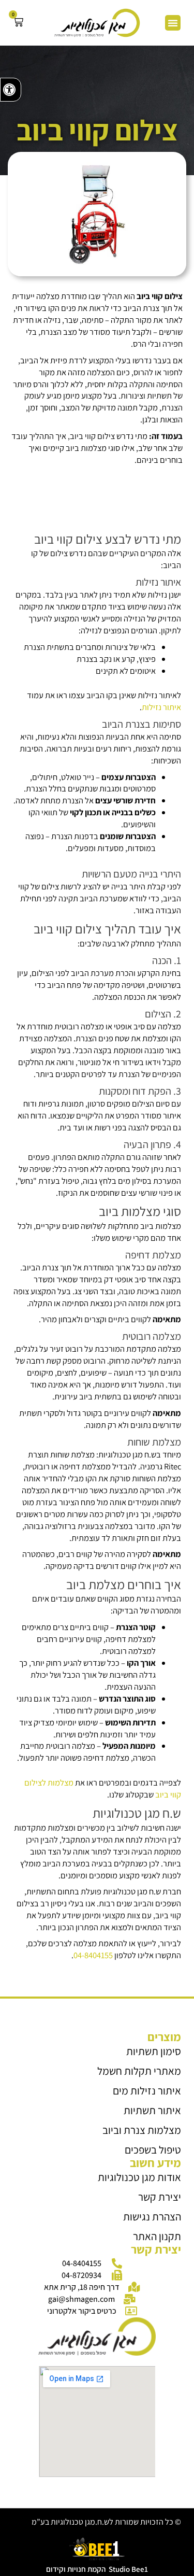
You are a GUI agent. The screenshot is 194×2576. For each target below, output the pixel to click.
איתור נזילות (161, 707)
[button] (173, 23)
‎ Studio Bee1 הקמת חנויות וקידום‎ (97, 2569)
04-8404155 (93, 1955)
